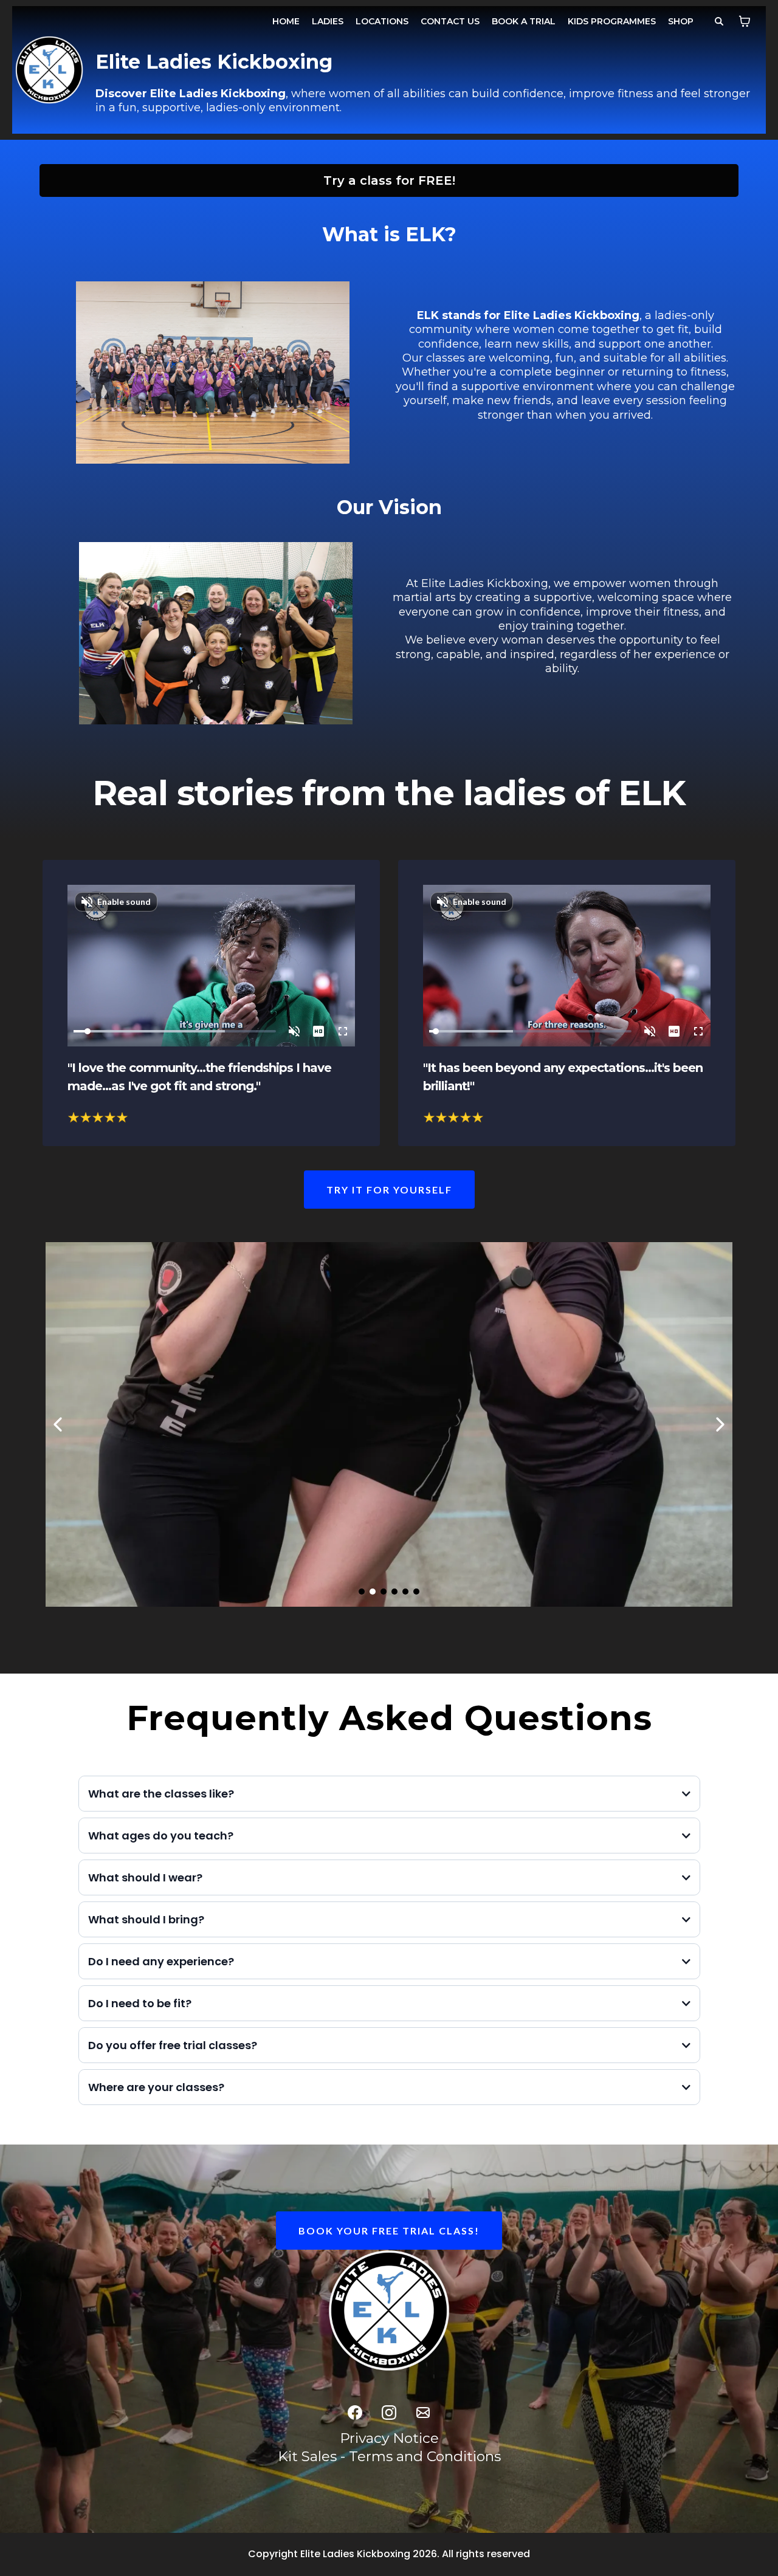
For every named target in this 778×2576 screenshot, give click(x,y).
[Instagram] (389, 2413)
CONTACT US (450, 21)
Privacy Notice (389, 2438)
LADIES (328, 21)
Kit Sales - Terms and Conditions (389, 2456)
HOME (286, 21)
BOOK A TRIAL (524, 21)
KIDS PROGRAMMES (612, 21)
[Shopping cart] (745, 21)
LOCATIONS (382, 21)
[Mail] (423, 2413)
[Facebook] (355, 2413)
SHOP (681, 21)
